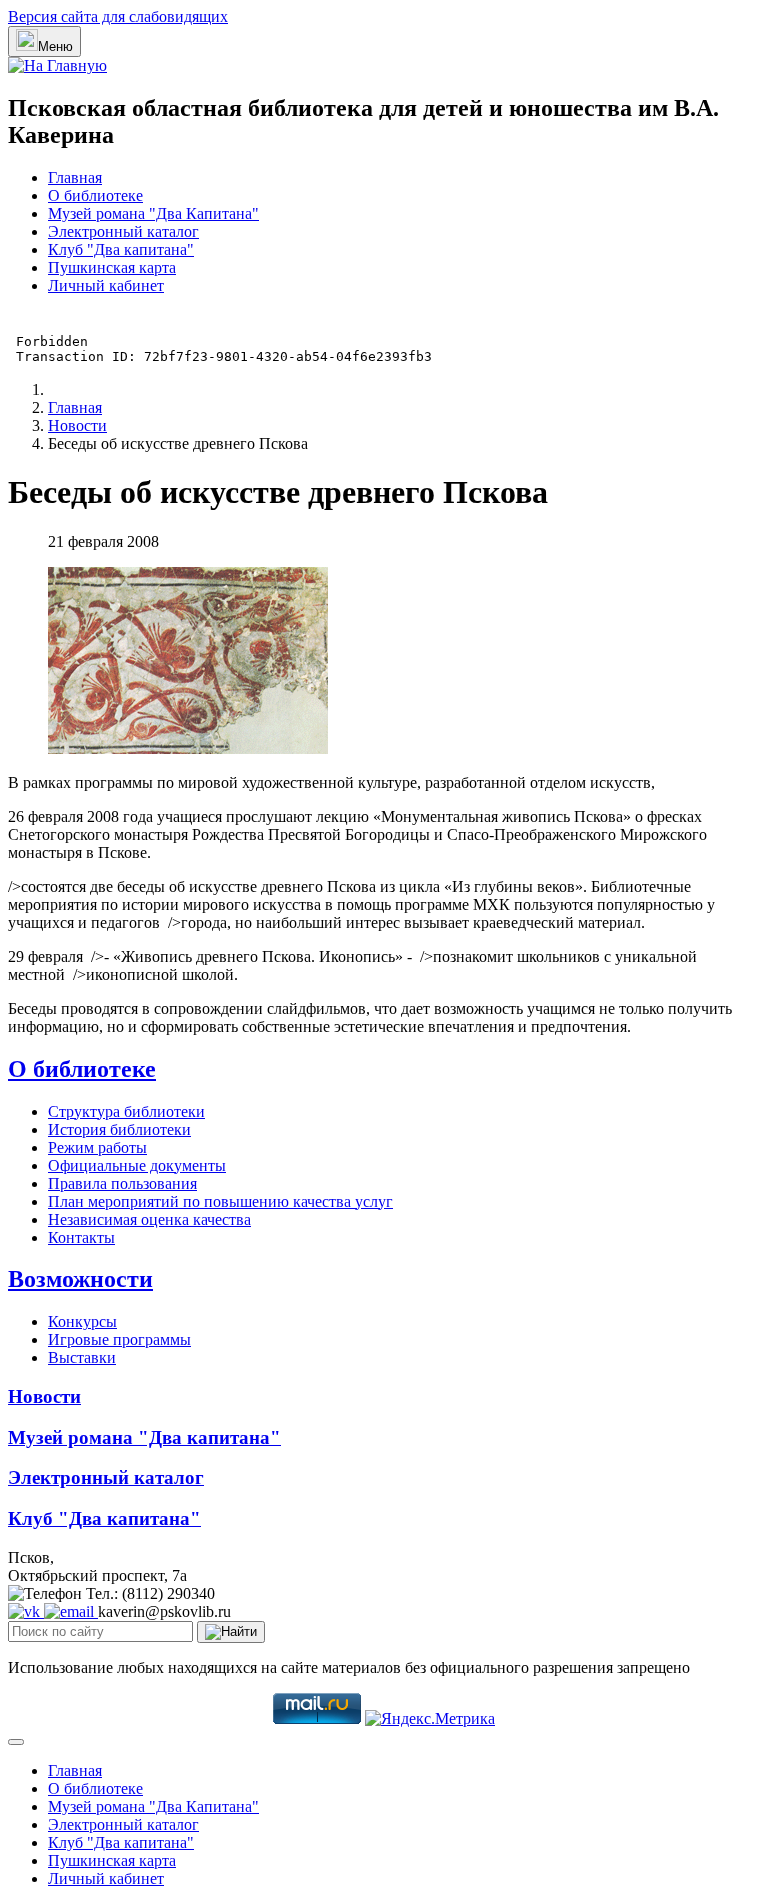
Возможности (80, 1279)
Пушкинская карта (112, 267)
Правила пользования (122, 1183)
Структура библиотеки (126, 1111)
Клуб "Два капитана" (121, 249)
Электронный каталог (123, 231)
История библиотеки (119, 1129)
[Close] (16, 1742)
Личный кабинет (106, 285)
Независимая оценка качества (149, 1219)
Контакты (81, 1237)
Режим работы (97, 1147)
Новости (44, 1396)
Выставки (82, 1357)
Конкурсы (82, 1321)
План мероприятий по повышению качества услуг (220, 1201)
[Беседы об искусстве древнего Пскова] (188, 748)
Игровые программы (119, 1339)
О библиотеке (95, 195)
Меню (55, 46)
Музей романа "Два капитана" (144, 1437)
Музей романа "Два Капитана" (153, 213)
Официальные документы (137, 1165)
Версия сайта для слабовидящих (118, 16)
